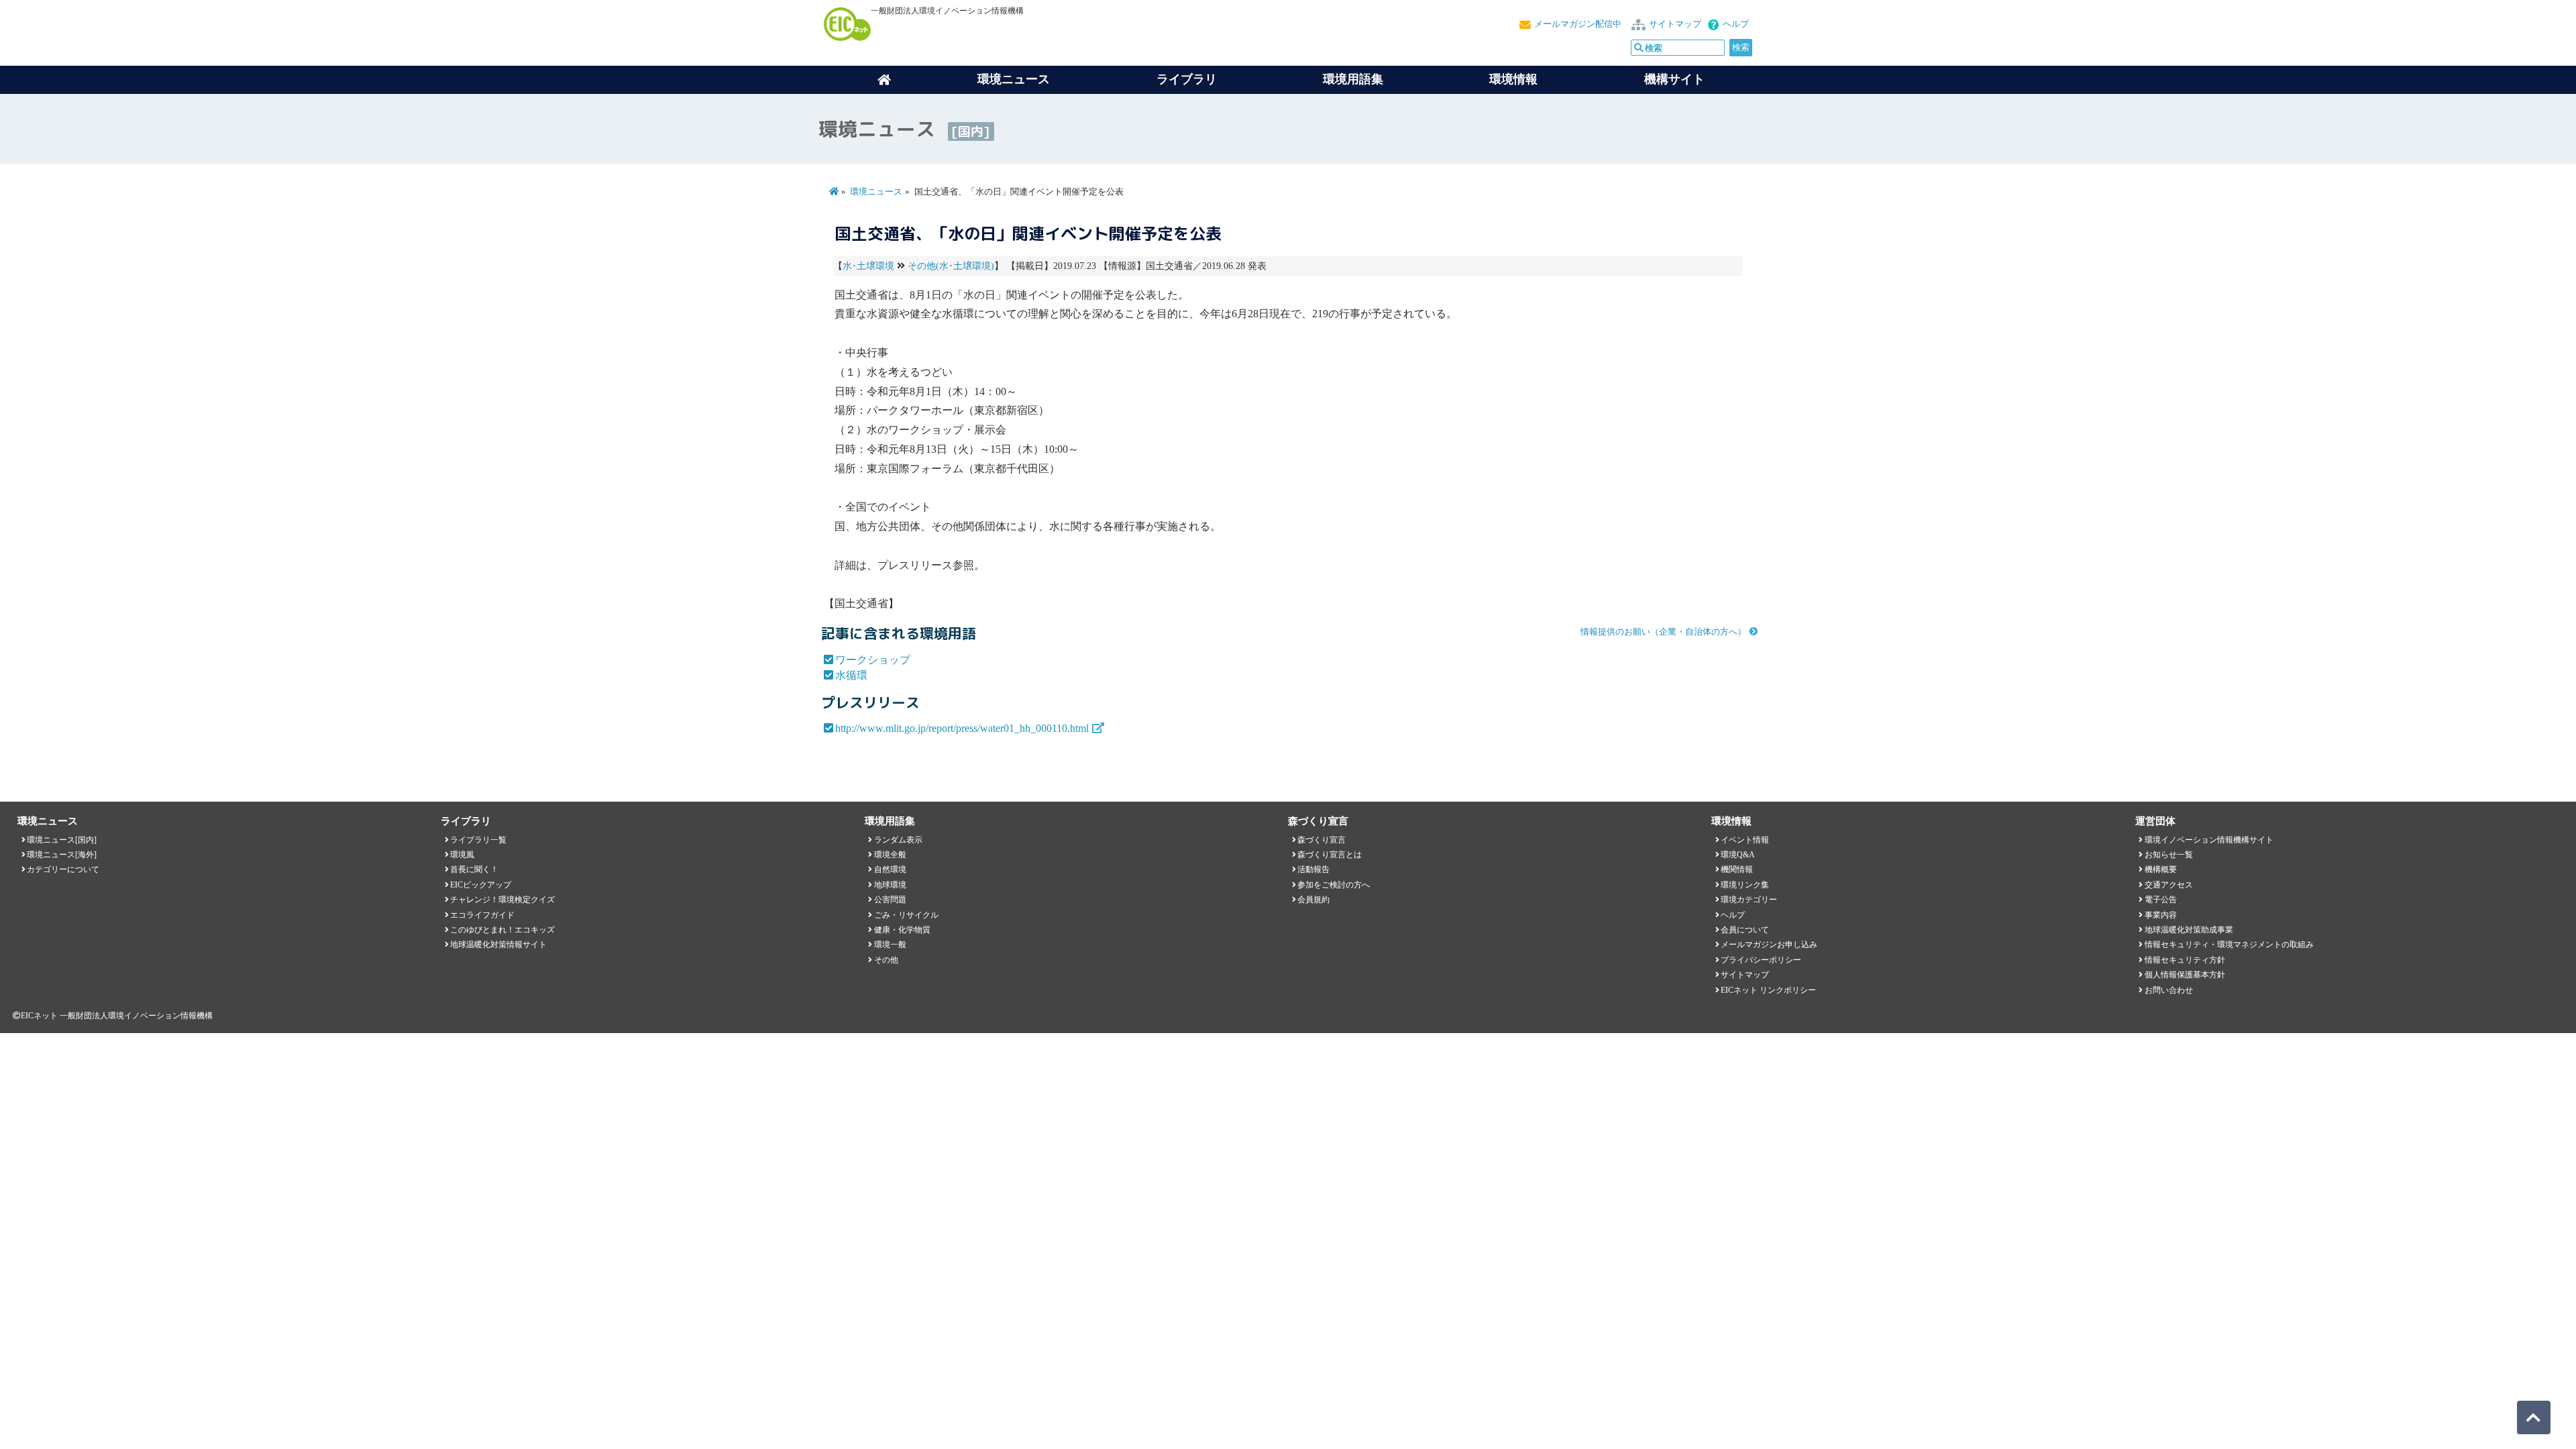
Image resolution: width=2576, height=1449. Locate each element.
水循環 (851, 675)
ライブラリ (1187, 79)
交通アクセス (2169, 885)
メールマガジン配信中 (1578, 24)
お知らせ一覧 (2169, 855)
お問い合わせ (2169, 990)
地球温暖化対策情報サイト (498, 945)
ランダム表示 (898, 840)
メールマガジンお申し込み (1769, 945)
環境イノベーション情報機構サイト (2209, 840)
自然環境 (890, 869)
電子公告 (2161, 900)
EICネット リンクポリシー (1768, 990)
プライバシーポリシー (1761, 960)
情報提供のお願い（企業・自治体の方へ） (1663, 632)
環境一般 (890, 945)
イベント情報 (1745, 840)
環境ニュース (876, 192)
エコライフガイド (482, 915)
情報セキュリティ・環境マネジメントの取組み (2229, 945)
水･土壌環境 (868, 266)
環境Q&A (1738, 855)
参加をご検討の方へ (1334, 885)
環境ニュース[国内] (62, 840)
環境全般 (890, 855)
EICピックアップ (481, 885)
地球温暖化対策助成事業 (2189, 930)
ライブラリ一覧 (478, 840)
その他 (886, 960)
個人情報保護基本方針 (2185, 975)
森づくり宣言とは (1330, 855)
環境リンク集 (1745, 885)
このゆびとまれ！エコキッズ (502, 930)
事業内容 (2161, 915)
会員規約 (1313, 900)
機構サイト (1674, 79)
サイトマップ (1675, 24)
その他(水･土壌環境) (951, 266)
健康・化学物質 (902, 930)
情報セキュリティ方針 (2185, 960)
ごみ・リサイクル (906, 915)
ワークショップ (873, 660)
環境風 (462, 855)
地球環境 (890, 885)
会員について (1745, 930)
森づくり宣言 (1322, 840)
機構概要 (2161, 869)
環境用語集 (1353, 79)
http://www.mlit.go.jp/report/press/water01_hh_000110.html (962, 728)
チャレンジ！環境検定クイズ (502, 900)
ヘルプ (1736, 24)
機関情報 (1737, 869)
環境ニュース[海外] (62, 855)
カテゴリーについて (63, 869)
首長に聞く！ (474, 869)
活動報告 (1313, 869)
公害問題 (890, 900)
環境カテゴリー (1749, 900)
